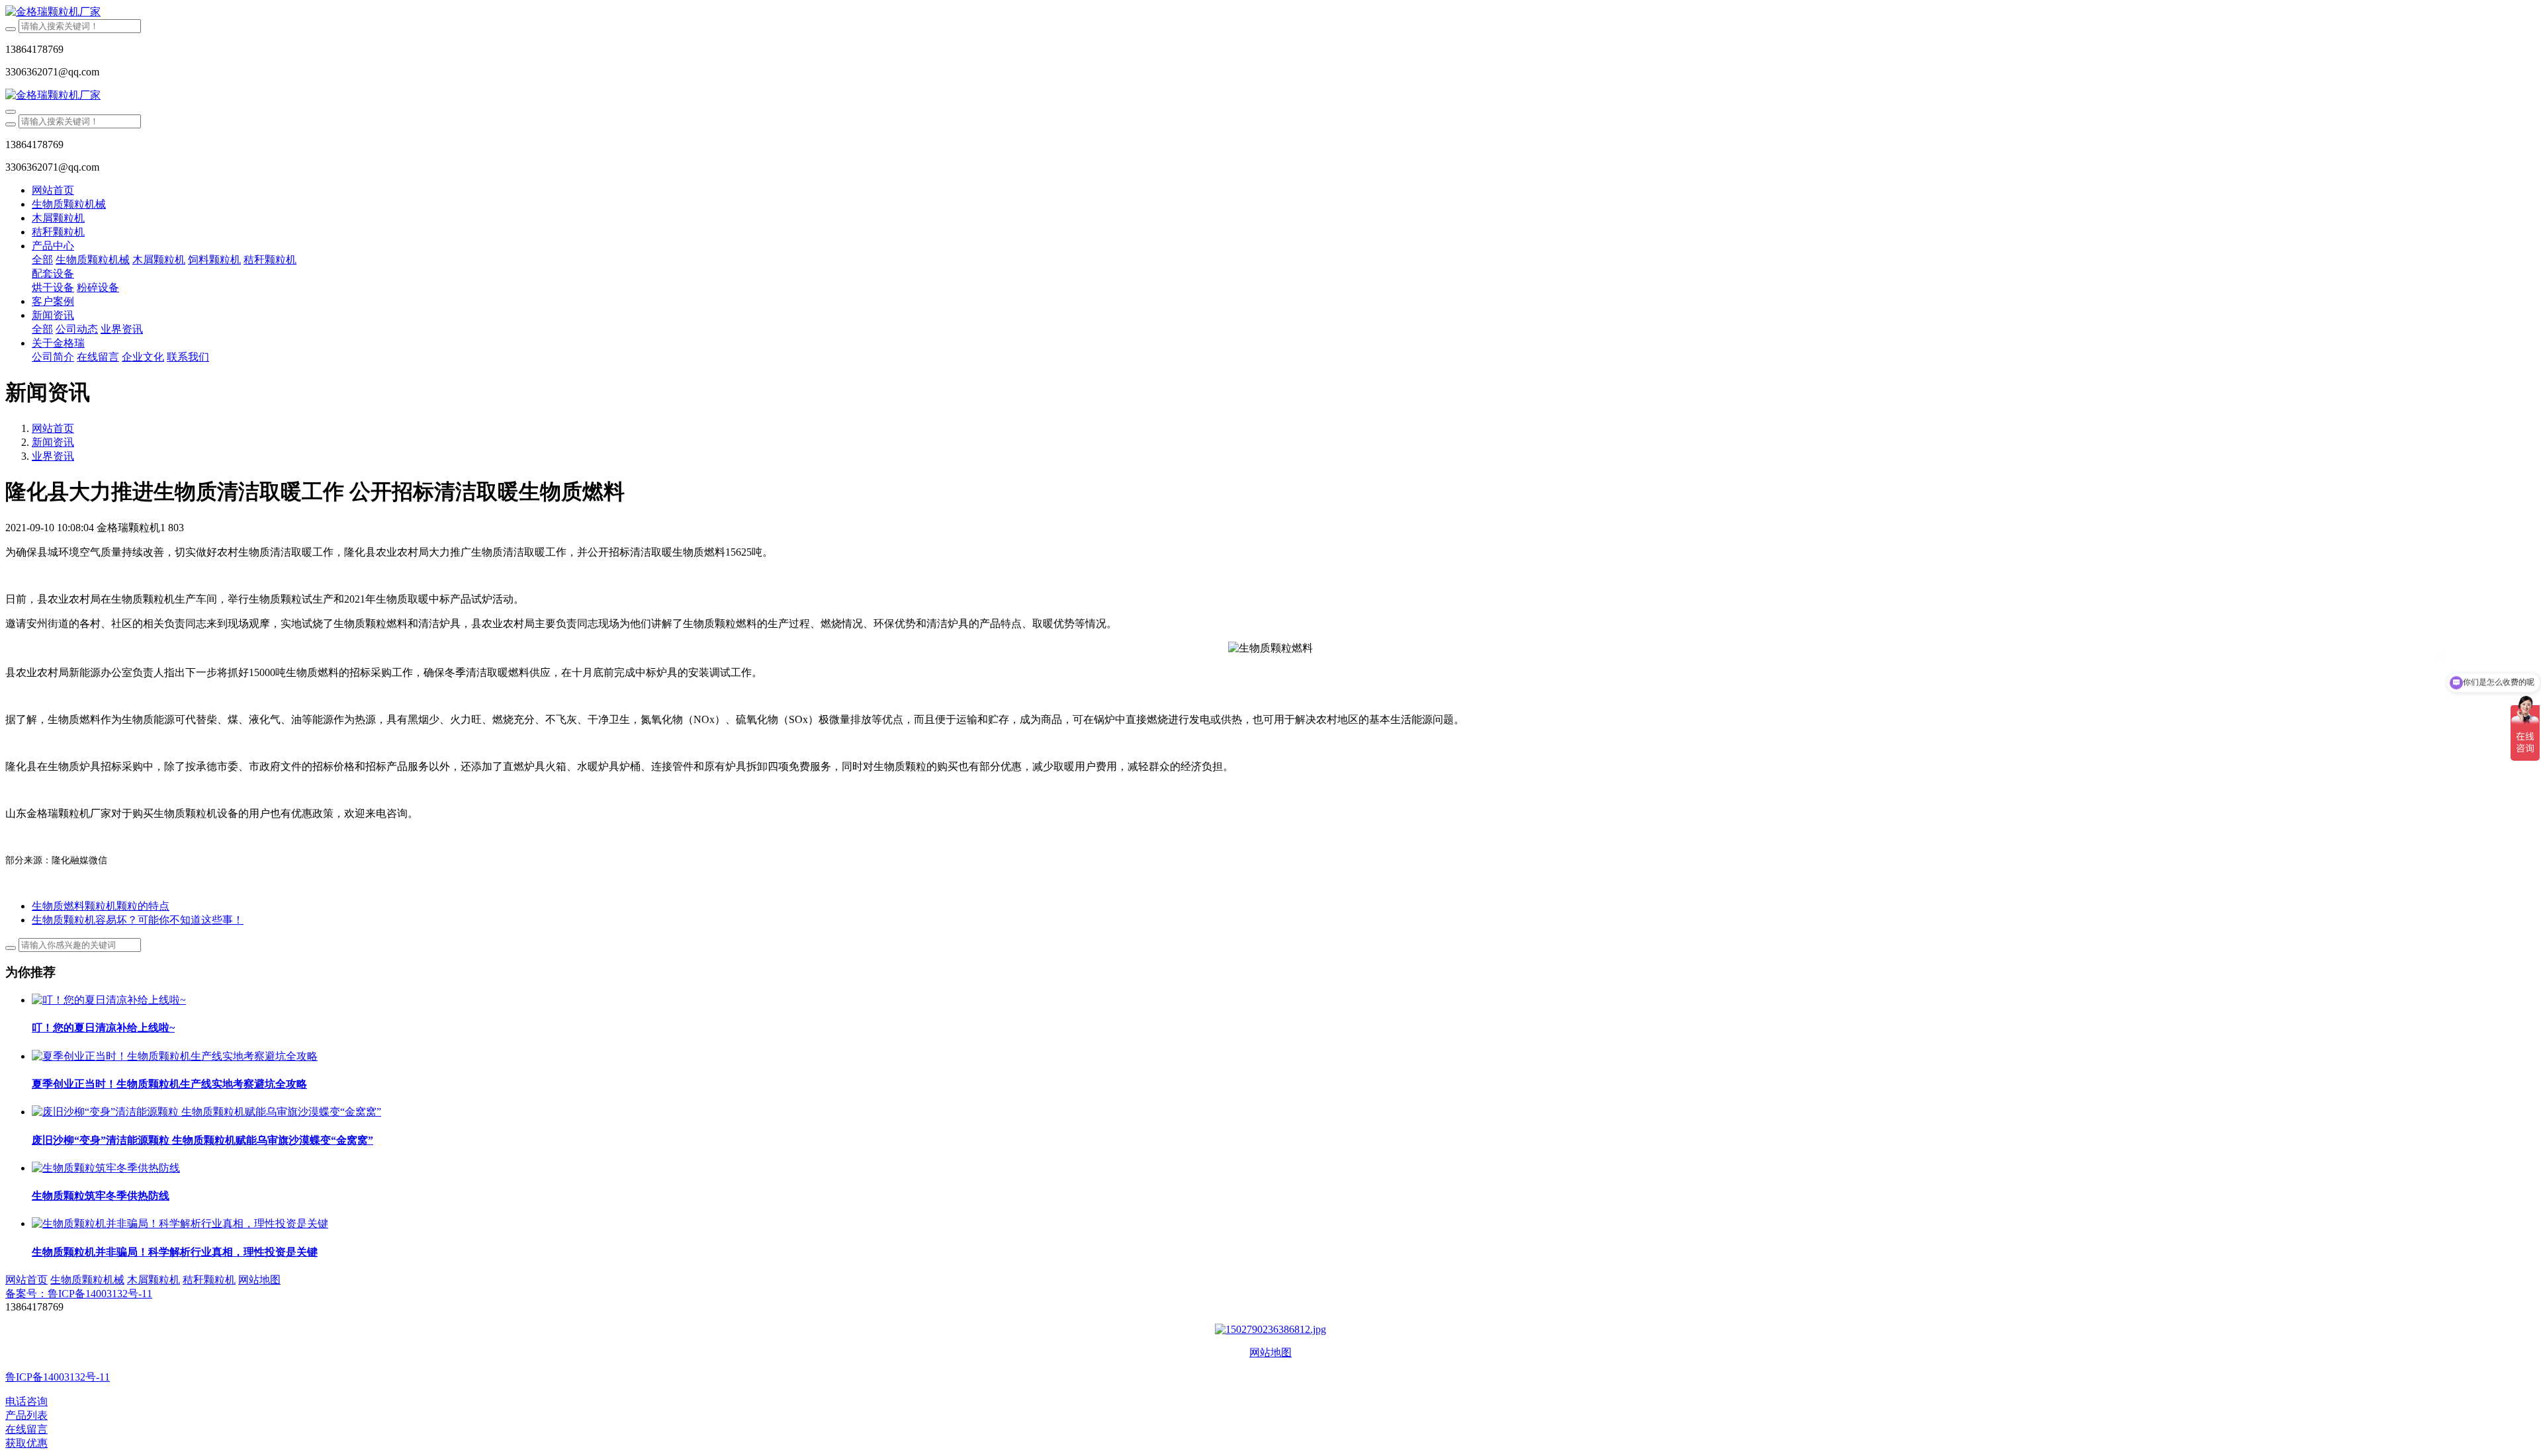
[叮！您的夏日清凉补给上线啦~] (109, 1000)
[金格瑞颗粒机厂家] (1270, 12)
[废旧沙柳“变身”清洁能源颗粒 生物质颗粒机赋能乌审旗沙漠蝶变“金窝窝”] (206, 1112)
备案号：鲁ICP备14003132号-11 (79, 1294)
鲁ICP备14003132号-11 (58, 1377)
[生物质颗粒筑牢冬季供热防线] (106, 1168)
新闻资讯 (53, 442)
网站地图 (1270, 1352)
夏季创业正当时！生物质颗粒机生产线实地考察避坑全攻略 (169, 1084)
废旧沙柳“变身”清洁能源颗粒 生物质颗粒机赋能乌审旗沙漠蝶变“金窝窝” (202, 1140)
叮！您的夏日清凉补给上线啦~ (103, 1028)
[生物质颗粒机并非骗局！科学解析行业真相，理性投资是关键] (180, 1223)
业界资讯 (53, 456)
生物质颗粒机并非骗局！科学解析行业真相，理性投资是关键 (175, 1252)
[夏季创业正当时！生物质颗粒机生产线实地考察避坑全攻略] (175, 1056)
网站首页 (53, 190)
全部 (42, 260)
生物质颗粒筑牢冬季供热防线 (101, 1196)
